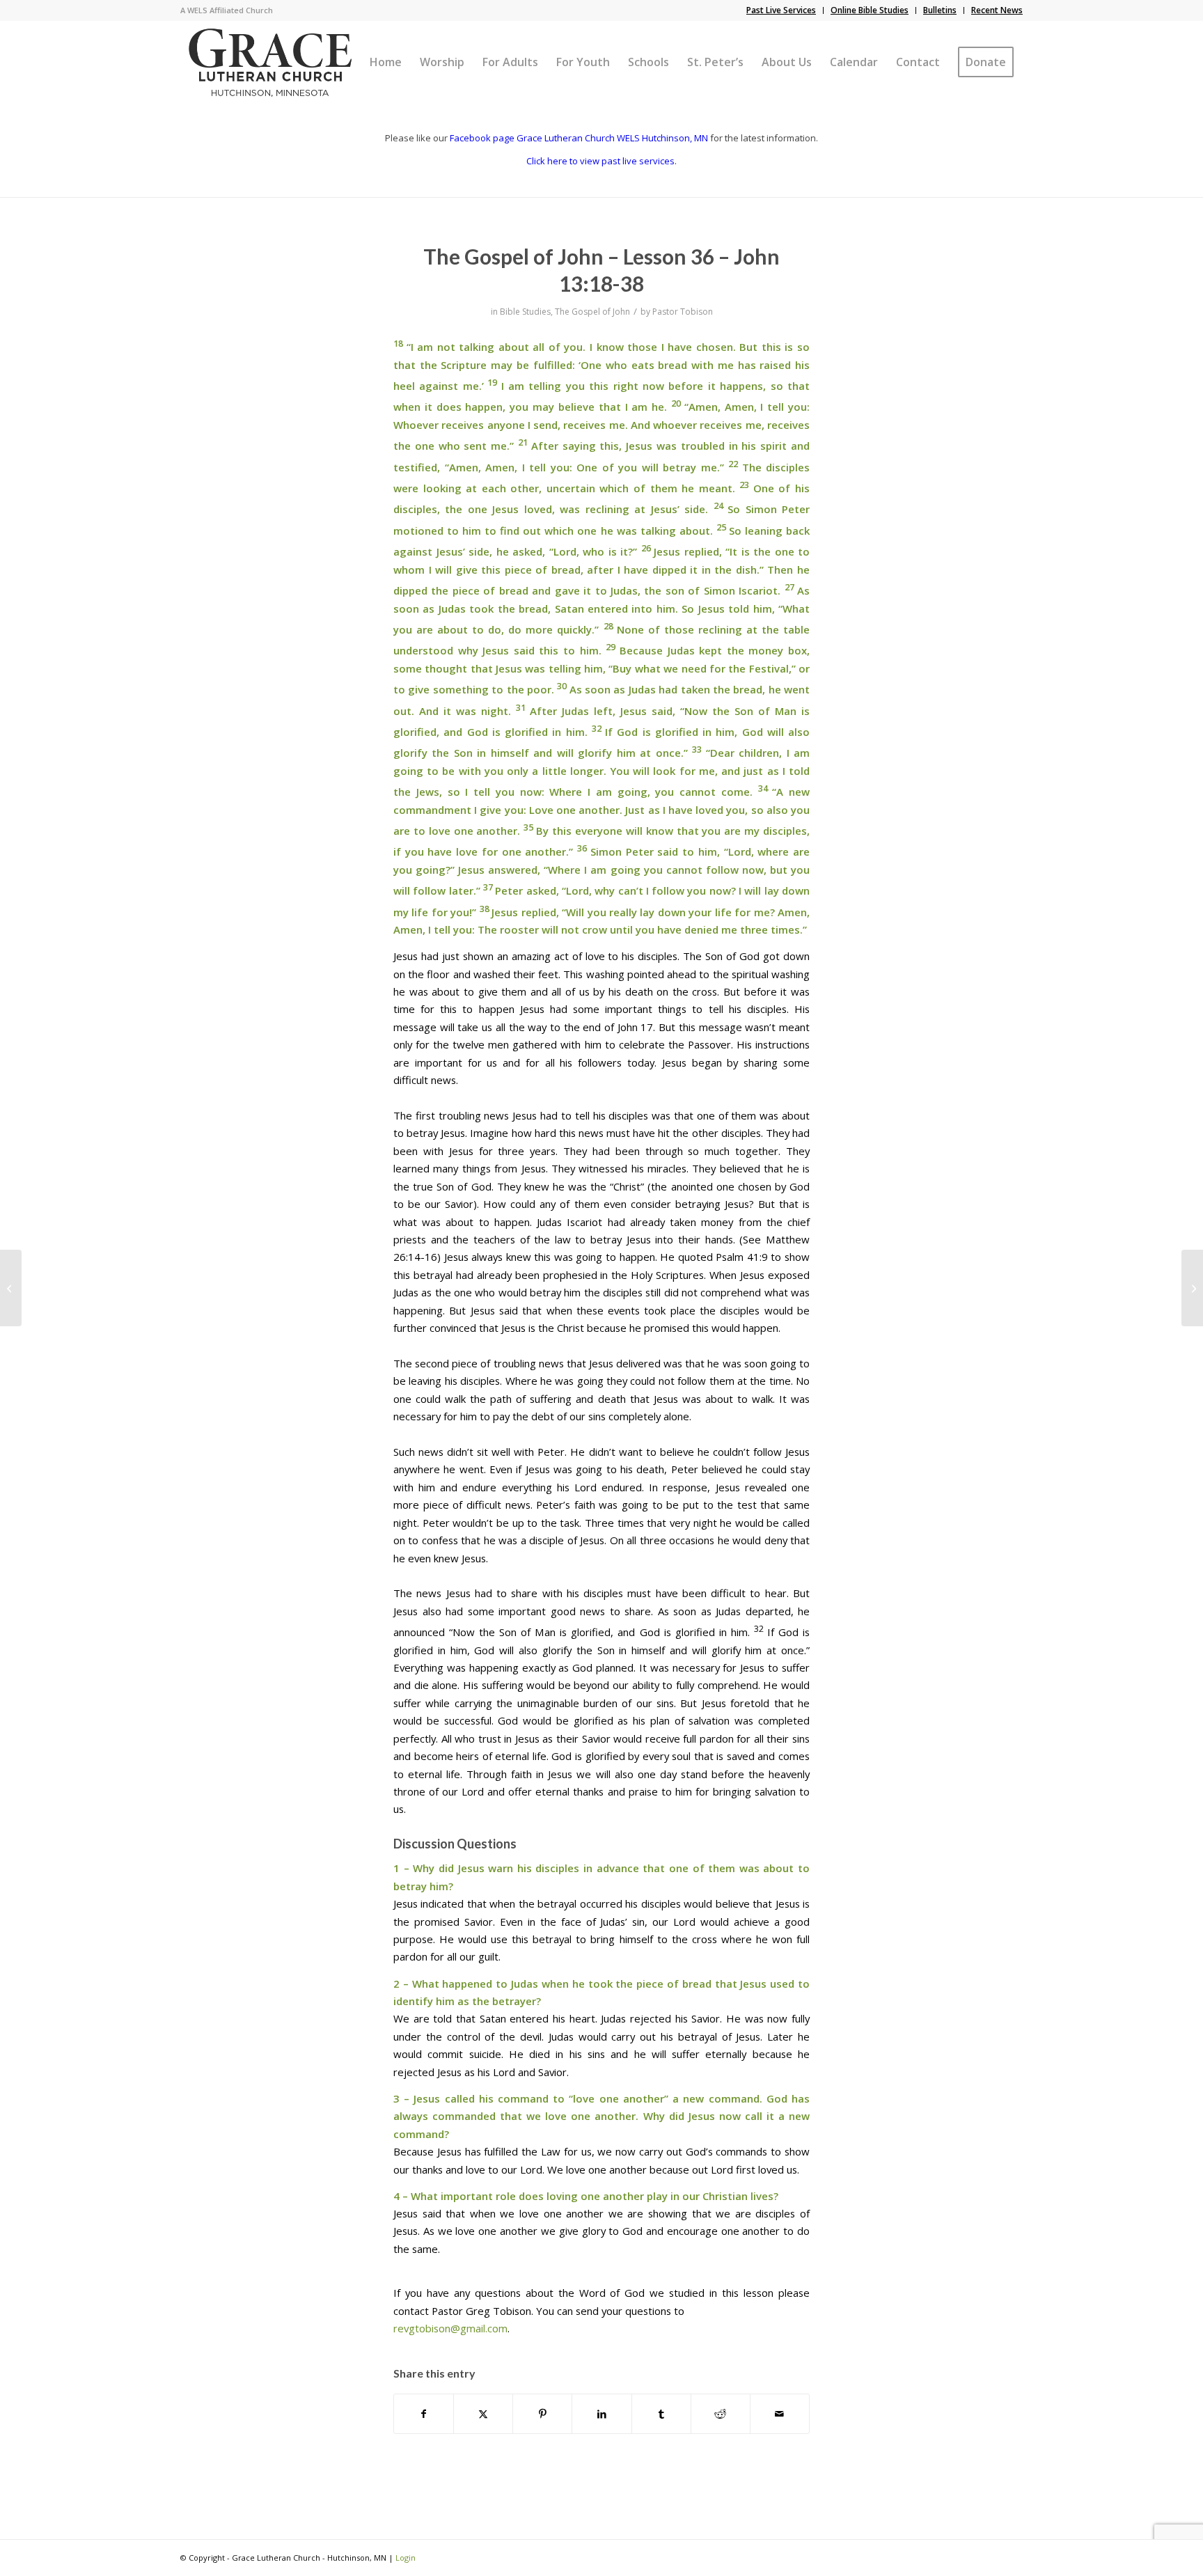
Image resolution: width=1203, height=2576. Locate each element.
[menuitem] (781, 10)
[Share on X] (483, 2414)
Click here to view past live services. (601, 161)
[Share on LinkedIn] (601, 2414)
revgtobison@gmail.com (450, 2328)
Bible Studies (525, 312)
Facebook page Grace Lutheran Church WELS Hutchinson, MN (579, 138)
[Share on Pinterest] (542, 2414)
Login (406, 2558)
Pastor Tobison (683, 312)
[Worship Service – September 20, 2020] (11, 1288)
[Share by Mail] (780, 2414)
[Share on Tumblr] (661, 2414)
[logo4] (270, 62)
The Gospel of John (592, 312)
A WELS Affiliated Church (227, 10)
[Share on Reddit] (721, 2414)
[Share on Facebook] (424, 2414)
